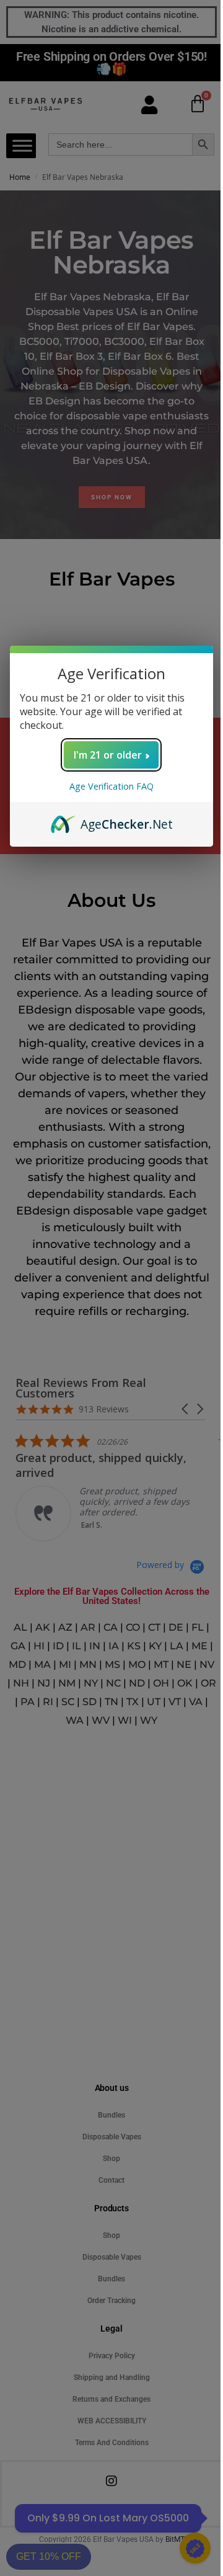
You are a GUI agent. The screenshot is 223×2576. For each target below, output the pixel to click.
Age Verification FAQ (111, 786)
